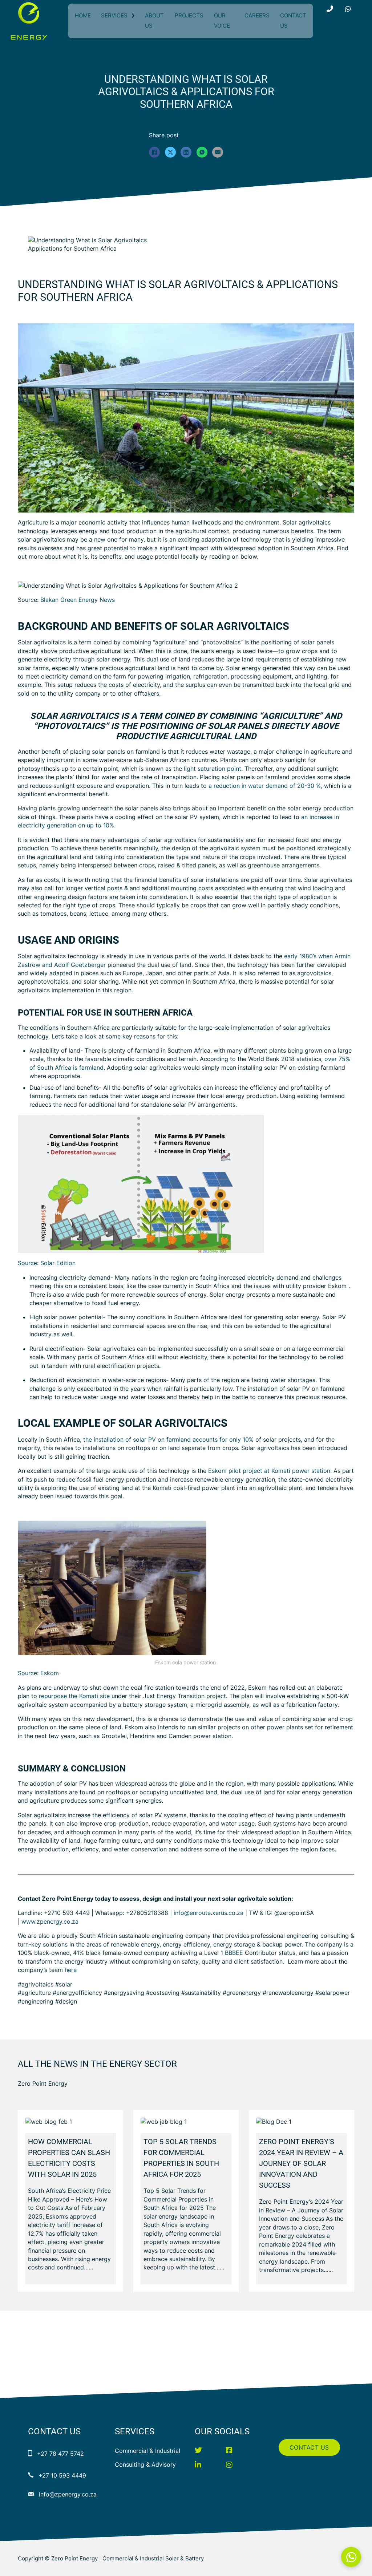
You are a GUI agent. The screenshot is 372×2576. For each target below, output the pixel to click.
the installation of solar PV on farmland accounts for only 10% (168, 1439)
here (71, 1970)
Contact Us (293, 21)
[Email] (218, 152)
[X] (170, 152)
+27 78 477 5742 (60, 2454)
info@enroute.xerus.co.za (209, 1913)
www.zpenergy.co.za (50, 1921)
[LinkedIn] (186, 152)
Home (83, 15)
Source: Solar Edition (47, 1263)
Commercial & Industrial (147, 2451)
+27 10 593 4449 (62, 2475)
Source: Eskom (38, 1673)
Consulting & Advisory (145, 2464)
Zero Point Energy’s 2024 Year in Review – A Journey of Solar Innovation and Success (301, 2163)
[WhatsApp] (202, 152)
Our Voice (222, 21)
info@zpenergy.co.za (68, 2494)
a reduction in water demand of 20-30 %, (265, 786)
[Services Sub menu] (133, 16)
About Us (154, 21)
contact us (309, 2447)
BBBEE (234, 1953)
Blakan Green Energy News (78, 600)
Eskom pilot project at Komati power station (269, 1471)
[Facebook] (154, 152)
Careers (257, 15)
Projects (189, 15)
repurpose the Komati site (74, 1696)
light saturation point (213, 769)
